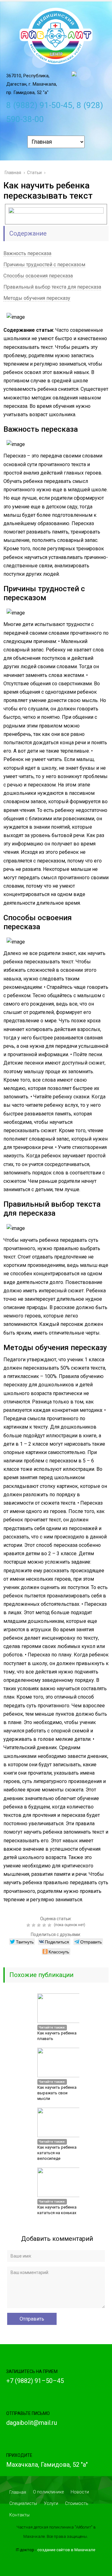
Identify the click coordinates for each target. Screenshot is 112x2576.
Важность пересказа (27, 253)
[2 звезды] (34, 1925)
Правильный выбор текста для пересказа (52, 287)
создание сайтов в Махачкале (66, 2550)
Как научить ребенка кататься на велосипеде (57, 2153)
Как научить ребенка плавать (57, 2036)
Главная (18, 2492)
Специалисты (23, 2503)
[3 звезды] (40, 1925)
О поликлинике (48, 2492)
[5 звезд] (50, 1925)
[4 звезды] (45, 1925)
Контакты (19, 2515)
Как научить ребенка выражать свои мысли (57, 2093)
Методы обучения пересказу (37, 298)
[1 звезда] (29, 1925)
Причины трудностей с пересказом (44, 265)
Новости (80, 2492)
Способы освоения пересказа (38, 276)
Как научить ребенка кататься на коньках (57, 2210)
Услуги (51, 2503)
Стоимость (77, 2503)
